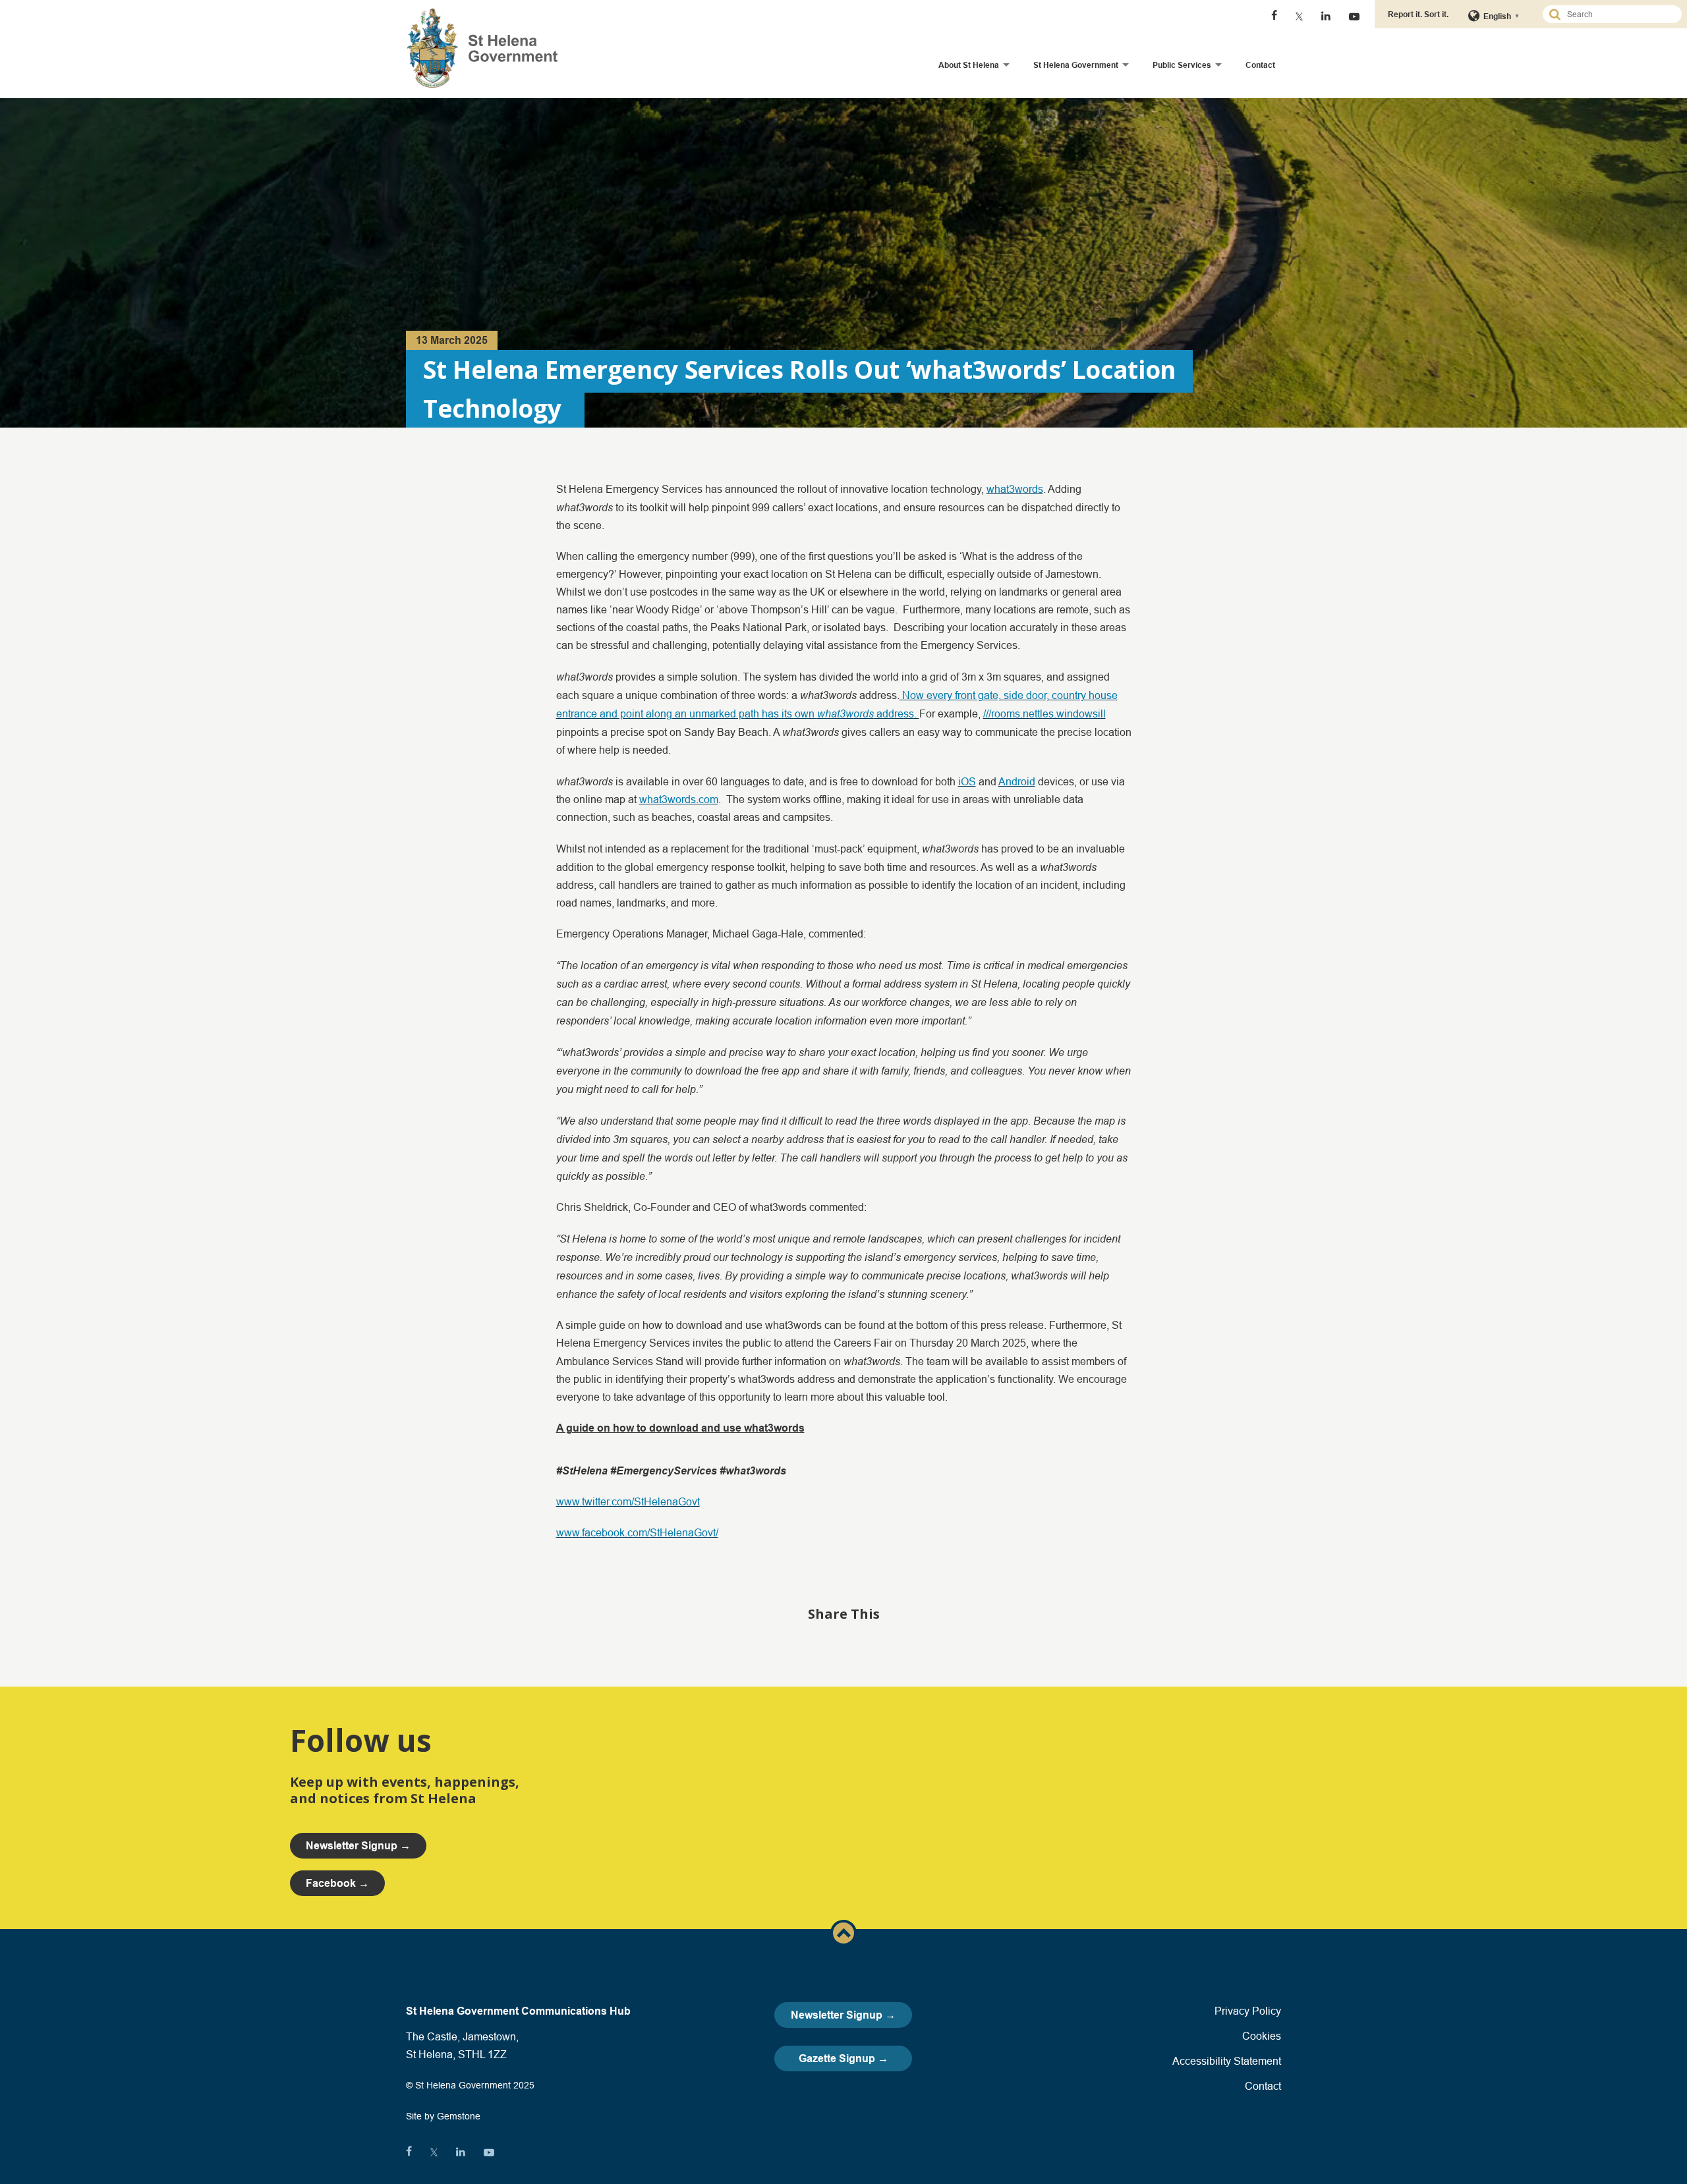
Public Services (1182, 65)
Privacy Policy (1248, 2011)
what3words (1015, 489)
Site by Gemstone (443, 2116)
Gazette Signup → (843, 2058)
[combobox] (1618, 14)
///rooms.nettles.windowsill (1044, 714)
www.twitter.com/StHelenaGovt (628, 1501)
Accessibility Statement (1227, 2061)
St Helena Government (1076, 65)
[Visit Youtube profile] (1354, 16)
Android (1017, 781)
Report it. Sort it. (1418, 14)
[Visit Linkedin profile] (1326, 16)
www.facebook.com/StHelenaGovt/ (637, 1532)
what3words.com (679, 799)
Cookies (1262, 2036)
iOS (967, 781)
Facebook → (337, 1883)
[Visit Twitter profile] (1299, 16)
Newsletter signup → (358, 1846)
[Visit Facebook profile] (1274, 16)
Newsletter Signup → (843, 2015)
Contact (1260, 65)
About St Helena (969, 65)
